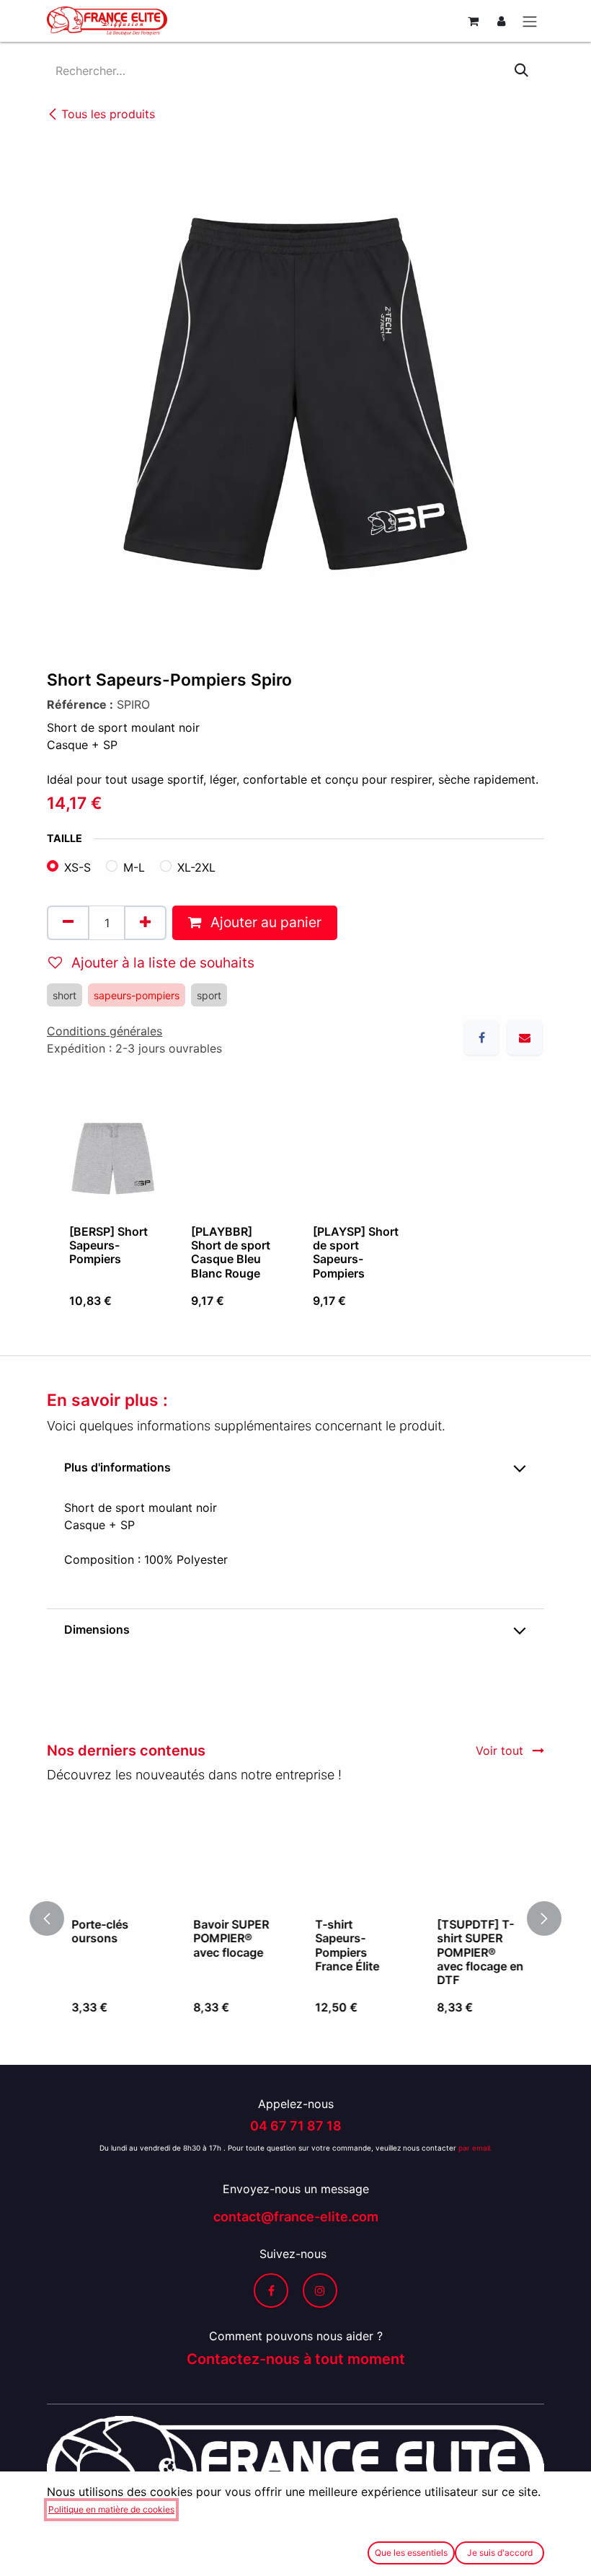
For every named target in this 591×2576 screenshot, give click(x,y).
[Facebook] (481, 1037)
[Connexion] (501, 21)
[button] (55, 1918)
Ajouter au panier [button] (264, 922)
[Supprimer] (68, 923)
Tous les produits (108, 114)
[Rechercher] (521, 71)
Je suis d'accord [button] (500, 2553)
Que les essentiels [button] (411, 2553)
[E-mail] (525, 1037)
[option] (295, 1212)
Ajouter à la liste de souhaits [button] (161, 962)
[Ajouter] (145, 923)
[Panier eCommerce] (473, 21)
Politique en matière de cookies (111, 2509)
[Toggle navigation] (530, 21)
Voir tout (501, 1750)
